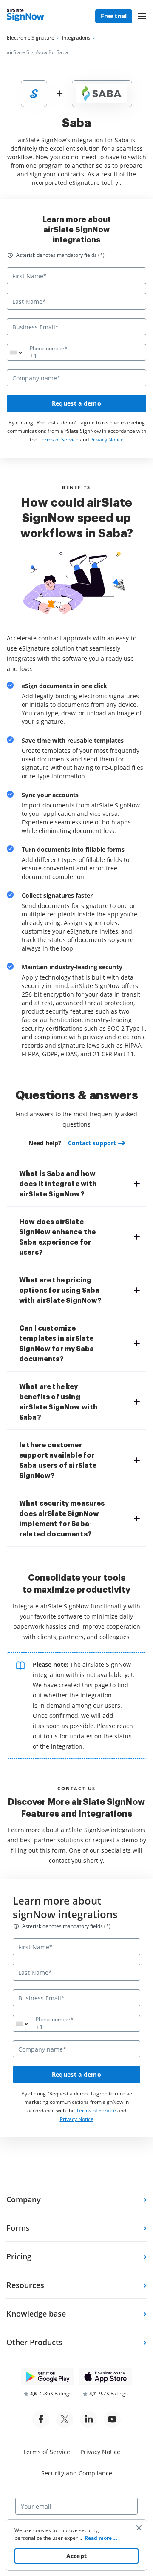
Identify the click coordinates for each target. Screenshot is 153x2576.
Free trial (114, 16)
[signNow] (25, 17)
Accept (77, 2556)
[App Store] (105, 2377)
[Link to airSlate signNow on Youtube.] (112, 2419)
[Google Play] (48, 2377)
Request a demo (76, 403)
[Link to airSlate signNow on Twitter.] (65, 2419)
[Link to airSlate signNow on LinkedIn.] (88, 2419)
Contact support (92, 1143)
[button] (142, 16)
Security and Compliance (77, 2473)
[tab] (79, 1184)
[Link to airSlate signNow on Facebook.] (41, 2419)
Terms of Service (59, 439)
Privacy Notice (107, 439)
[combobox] (22, 352)
